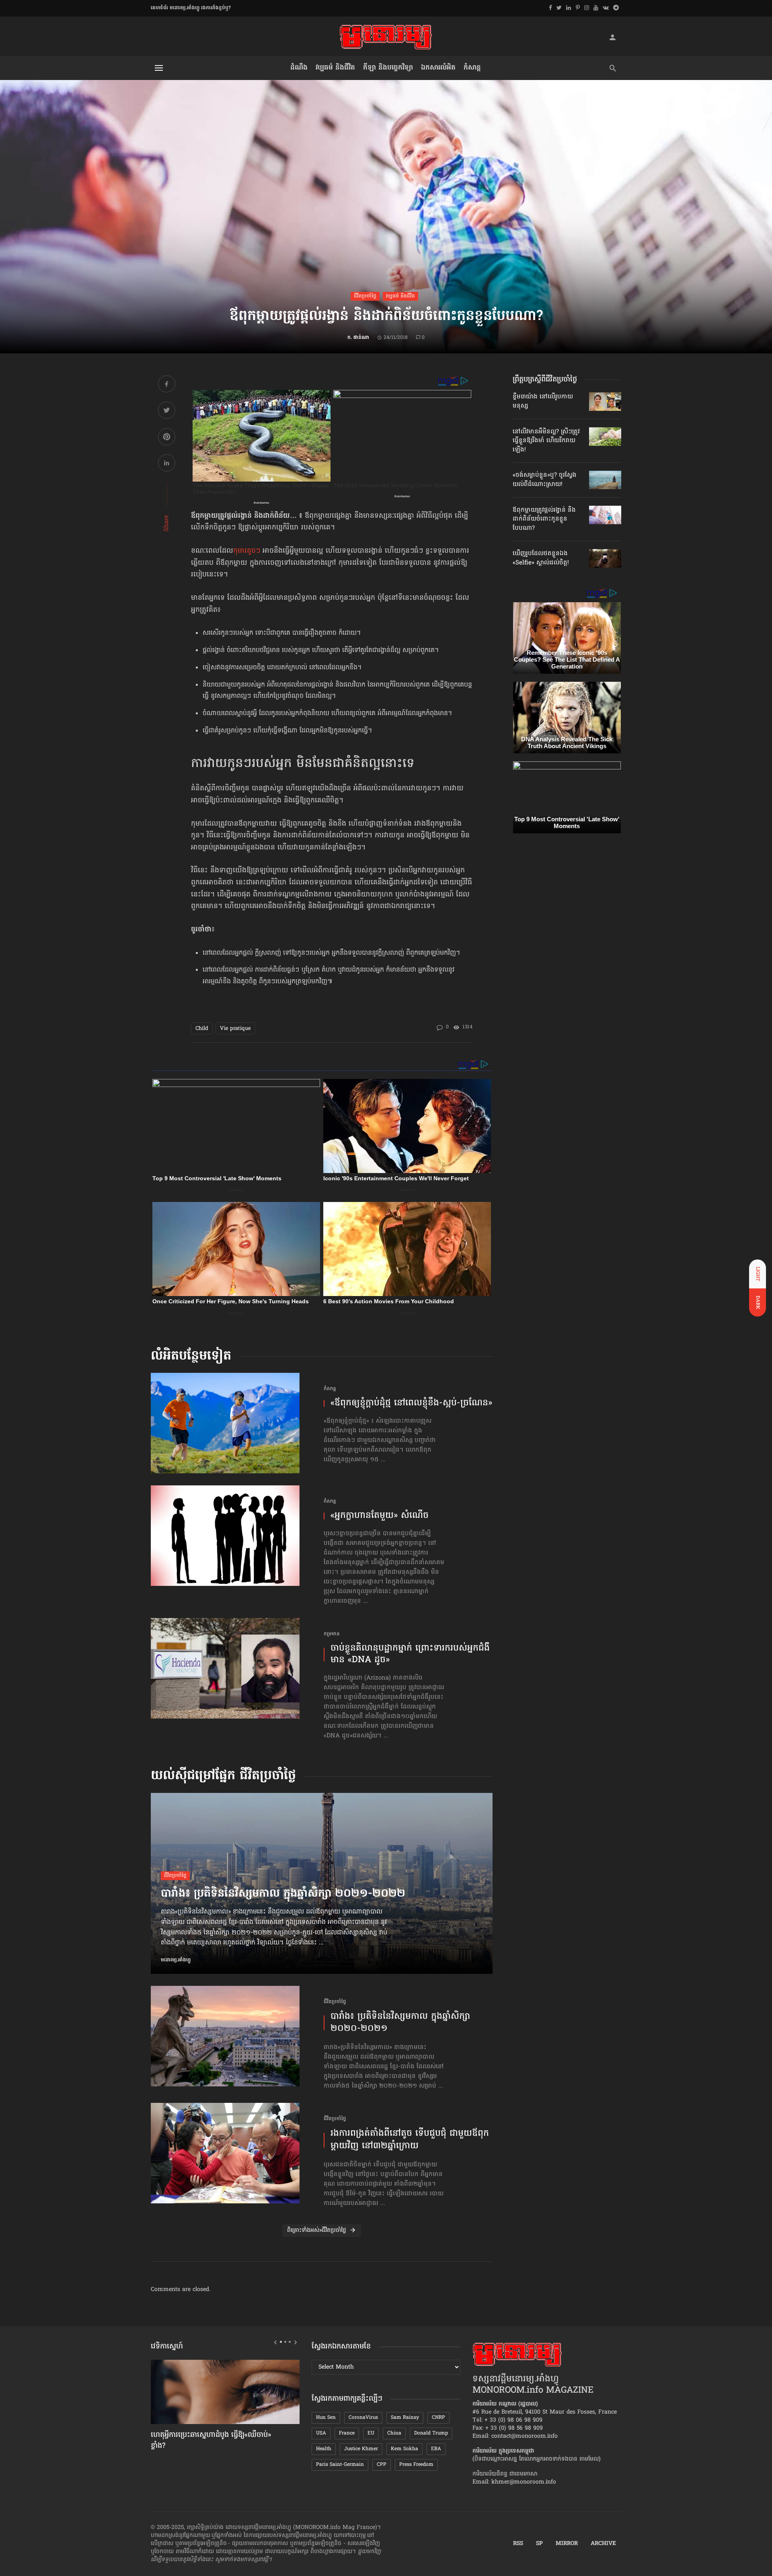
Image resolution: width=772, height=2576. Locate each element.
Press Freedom (416, 2465)
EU (371, 2433)
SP (539, 2544)
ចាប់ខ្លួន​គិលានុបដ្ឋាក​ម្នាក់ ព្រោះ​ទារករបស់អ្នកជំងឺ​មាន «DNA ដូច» (410, 1654)
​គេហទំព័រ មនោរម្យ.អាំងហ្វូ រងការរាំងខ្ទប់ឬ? (191, 8)
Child (202, 1029)
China (394, 2433)
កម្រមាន (332, 1634)
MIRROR (567, 2544)
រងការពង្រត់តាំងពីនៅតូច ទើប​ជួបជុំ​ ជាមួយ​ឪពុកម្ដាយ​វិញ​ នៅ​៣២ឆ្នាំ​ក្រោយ (410, 2140)
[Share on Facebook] (167, 385)
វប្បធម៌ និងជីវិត (335, 68)
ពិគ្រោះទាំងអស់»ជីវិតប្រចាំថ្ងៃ (317, 2230)
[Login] (612, 37)
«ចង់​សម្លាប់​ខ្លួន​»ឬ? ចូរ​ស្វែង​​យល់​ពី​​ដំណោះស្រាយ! (545, 480)
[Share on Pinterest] (167, 438)
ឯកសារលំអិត (438, 68)
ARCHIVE (603, 2544)
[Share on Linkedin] (167, 464)
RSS (518, 2544)
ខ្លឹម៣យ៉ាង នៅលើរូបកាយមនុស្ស (543, 401)
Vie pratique (235, 1029)
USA (321, 2433)
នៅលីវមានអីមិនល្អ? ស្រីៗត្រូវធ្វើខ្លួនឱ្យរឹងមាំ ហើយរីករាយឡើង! (546, 441)
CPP (382, 2465)
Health (324, 2449)
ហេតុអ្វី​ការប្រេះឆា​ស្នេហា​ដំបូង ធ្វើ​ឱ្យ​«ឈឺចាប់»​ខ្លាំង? (211, 2441)
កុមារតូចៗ (247, 551)
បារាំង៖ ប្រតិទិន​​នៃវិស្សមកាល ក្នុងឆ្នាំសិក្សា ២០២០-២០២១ (400, 2023)
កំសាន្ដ (472, 68)
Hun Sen (326, 2418)
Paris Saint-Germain (340, 2465)
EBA (436, 2449)
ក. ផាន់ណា (358, 338)
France (347, 2433)
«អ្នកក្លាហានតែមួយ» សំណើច (380, 1516)
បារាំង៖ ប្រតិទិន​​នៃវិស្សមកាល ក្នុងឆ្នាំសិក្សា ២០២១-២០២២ (283, 1894)
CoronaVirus (363, 2418)
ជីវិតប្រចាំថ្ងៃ (365, 296)
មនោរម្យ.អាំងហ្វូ (176, 1960)
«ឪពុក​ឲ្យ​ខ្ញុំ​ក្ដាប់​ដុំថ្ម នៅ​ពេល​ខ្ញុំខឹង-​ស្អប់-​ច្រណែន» (411, 1404)
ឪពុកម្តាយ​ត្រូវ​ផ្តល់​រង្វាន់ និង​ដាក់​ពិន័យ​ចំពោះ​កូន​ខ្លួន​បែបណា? (544, 519)
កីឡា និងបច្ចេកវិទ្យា (388, 68)
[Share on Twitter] (167, 411)
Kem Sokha (404, 2449)
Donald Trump (431, 2433)
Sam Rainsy (405, 2418)
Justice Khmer (361, 2449)
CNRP (438, 2418)
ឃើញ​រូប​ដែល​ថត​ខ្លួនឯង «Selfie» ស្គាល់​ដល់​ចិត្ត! (541, 558)
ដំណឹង (299, 68)
